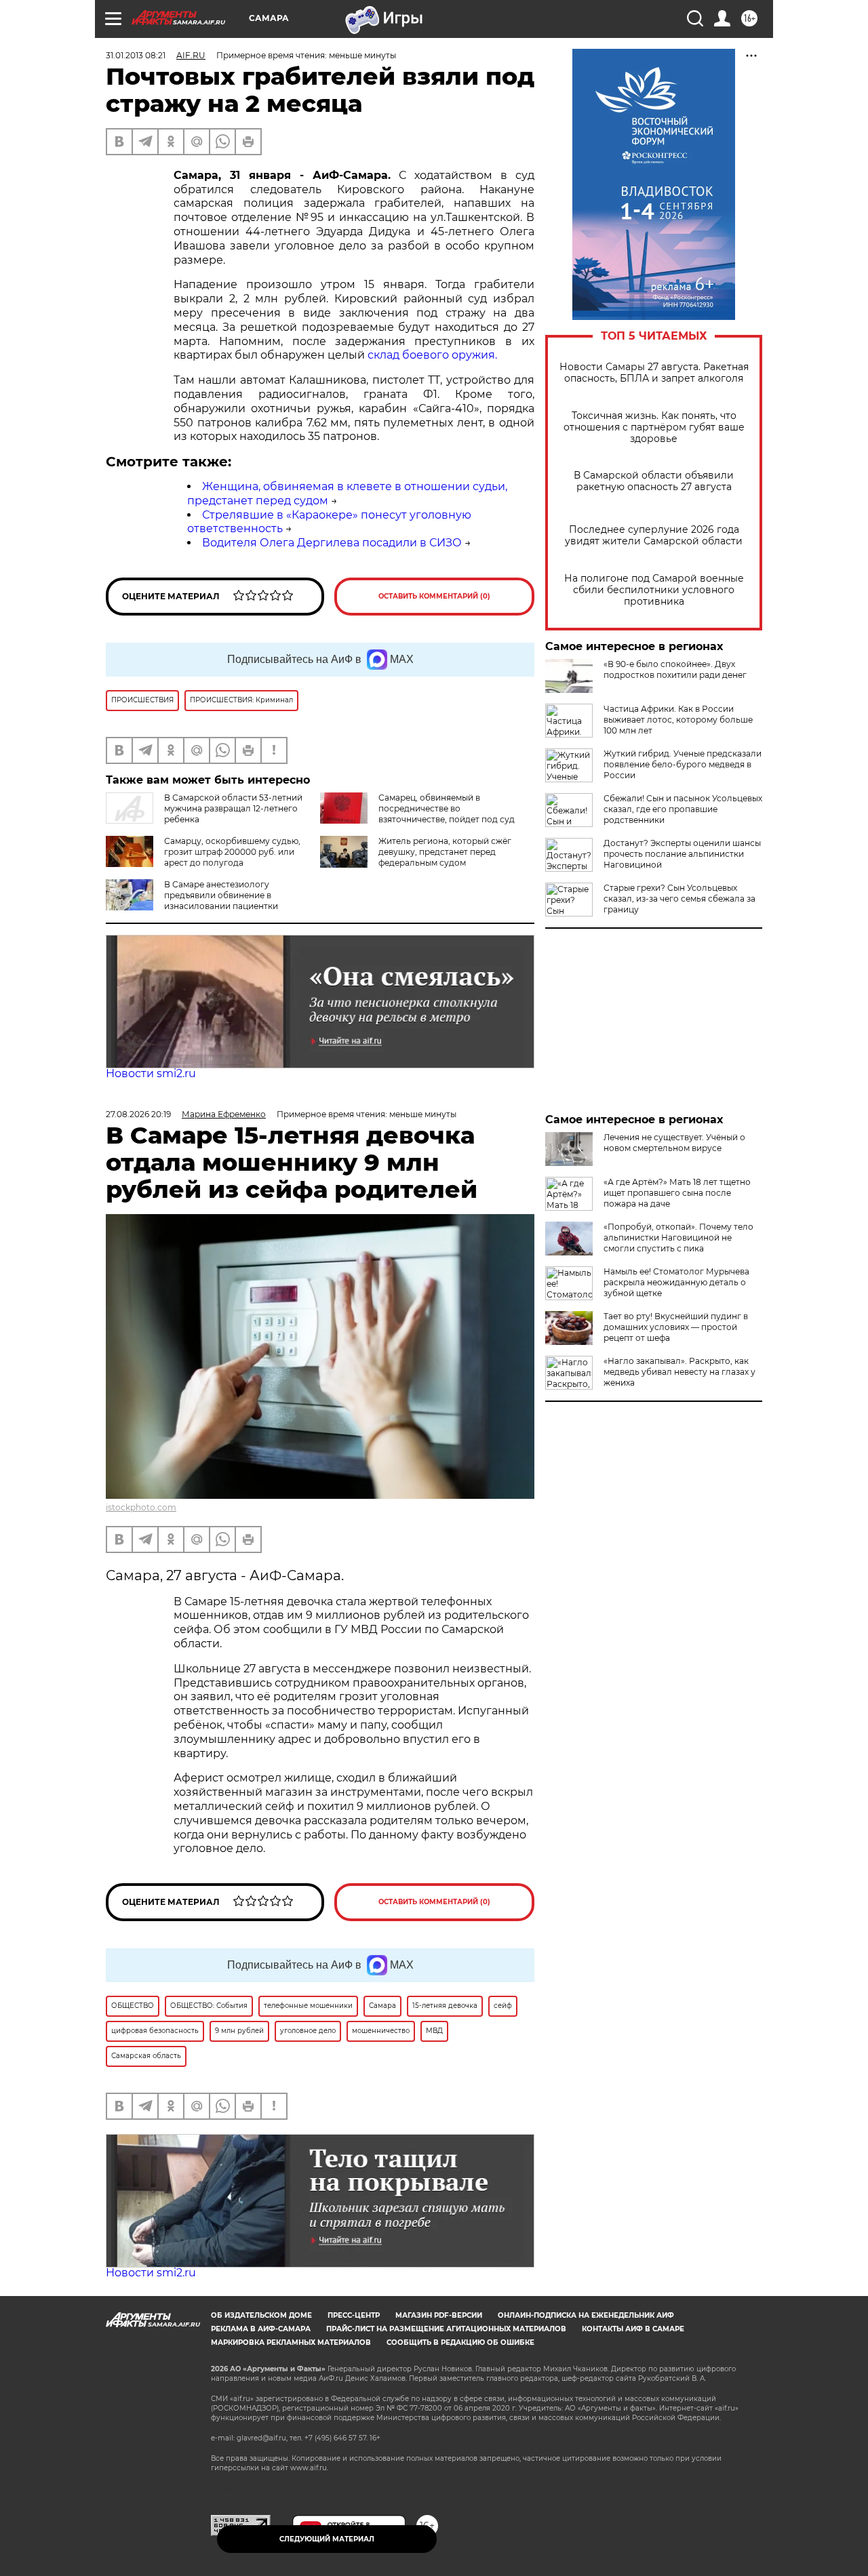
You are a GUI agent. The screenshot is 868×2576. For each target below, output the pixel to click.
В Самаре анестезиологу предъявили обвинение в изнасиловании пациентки (221, 895)
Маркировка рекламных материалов (291, 2342)
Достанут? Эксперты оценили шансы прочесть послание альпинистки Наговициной (682, 854)
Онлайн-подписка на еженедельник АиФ (586, 2315)
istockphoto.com (141, 1507)
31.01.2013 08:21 (136, 55)
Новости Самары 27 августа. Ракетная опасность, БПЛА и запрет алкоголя (654, 373)
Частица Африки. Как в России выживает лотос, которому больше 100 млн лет (678, 720)
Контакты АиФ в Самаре (633, 2329)
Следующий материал (327, 2539)
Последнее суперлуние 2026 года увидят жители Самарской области (654, 536)
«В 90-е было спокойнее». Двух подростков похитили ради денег (675, 669)
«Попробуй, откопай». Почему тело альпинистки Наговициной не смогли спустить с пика (678, 1237)
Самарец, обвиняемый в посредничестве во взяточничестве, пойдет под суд (447, 808)
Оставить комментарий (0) (434, 596)
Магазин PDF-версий (439, 2315)
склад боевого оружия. (432, 355)
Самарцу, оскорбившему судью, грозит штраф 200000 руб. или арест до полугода (232, 852)
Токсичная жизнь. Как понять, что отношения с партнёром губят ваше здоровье (654, 427)
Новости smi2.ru (151, 1073)
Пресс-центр (354, 2315)
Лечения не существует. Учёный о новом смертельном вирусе (674, 1143)
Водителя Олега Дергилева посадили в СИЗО (332, 543)
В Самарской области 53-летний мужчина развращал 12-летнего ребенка (233, 808)
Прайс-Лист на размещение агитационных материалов (446, 2329)
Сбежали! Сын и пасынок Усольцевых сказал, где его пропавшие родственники (683, 809)
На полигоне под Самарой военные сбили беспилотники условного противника (654, 590)
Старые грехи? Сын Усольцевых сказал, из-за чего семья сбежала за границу (679, 899)
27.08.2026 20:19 (138, 1114)
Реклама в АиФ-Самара (261, 2329)
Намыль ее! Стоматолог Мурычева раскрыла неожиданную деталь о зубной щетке (676, 1282)
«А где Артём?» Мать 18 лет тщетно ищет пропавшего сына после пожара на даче (677, 1193)
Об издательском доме (261, 2315)
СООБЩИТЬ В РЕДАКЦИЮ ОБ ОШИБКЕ (460, 2342)
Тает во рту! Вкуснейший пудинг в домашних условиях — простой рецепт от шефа (676, 1327)
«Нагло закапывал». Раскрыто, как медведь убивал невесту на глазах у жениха (679, 1372)
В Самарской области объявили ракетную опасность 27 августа (654, 481)
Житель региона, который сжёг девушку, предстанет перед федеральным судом (445, 852)
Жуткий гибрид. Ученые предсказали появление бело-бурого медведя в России (683, 764)
